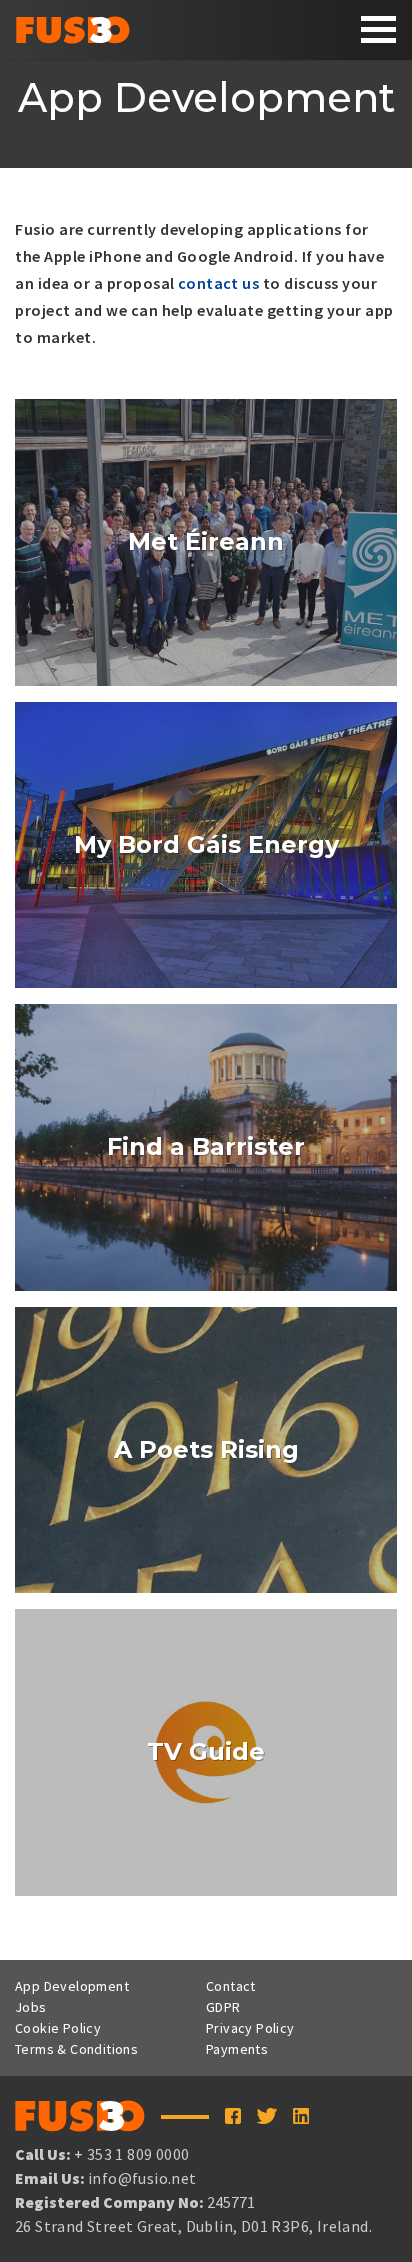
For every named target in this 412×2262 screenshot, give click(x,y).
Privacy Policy (250, 2028)
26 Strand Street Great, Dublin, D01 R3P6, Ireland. (193, 2226)
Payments (237, 2049)
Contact (231, 1986)
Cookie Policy (58, 2028)
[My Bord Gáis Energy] (206, 845)
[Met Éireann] (206, 542)
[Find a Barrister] (206, 1147)
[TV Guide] (206, 1752)
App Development (72, 1986)
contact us (218, 283)
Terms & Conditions (76, 2049)
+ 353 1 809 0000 (131, 2154)
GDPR (223, 2007)
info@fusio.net (142, 2178)
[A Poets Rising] (206, 1450)
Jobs (31, 2007)
